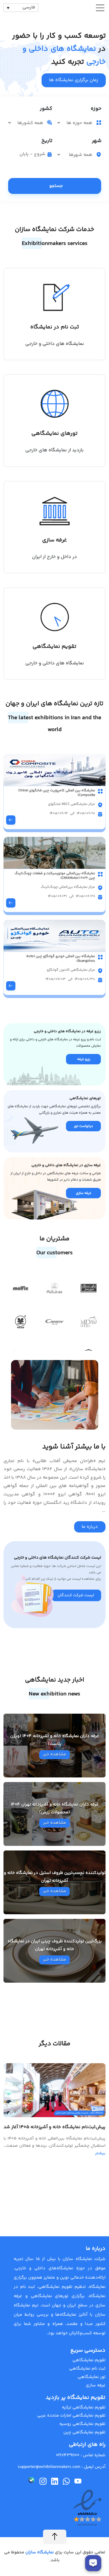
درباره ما (90, 1527)
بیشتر (100, 2153)
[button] (7, 1282)
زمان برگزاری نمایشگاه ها (74, 80)
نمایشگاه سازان (39, 2552)
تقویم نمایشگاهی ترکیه (84, 2407)
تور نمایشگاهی (92, 2377)
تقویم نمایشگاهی (89, 2360)
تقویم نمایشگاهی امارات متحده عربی (71, 2416)
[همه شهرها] (76, 155)
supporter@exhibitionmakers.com (49, 2467)
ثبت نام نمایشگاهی (87, 2369)
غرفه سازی (96, 2385)
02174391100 (68, 2455)
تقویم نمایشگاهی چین (84, 2432)
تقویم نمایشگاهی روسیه (82, 2424)
